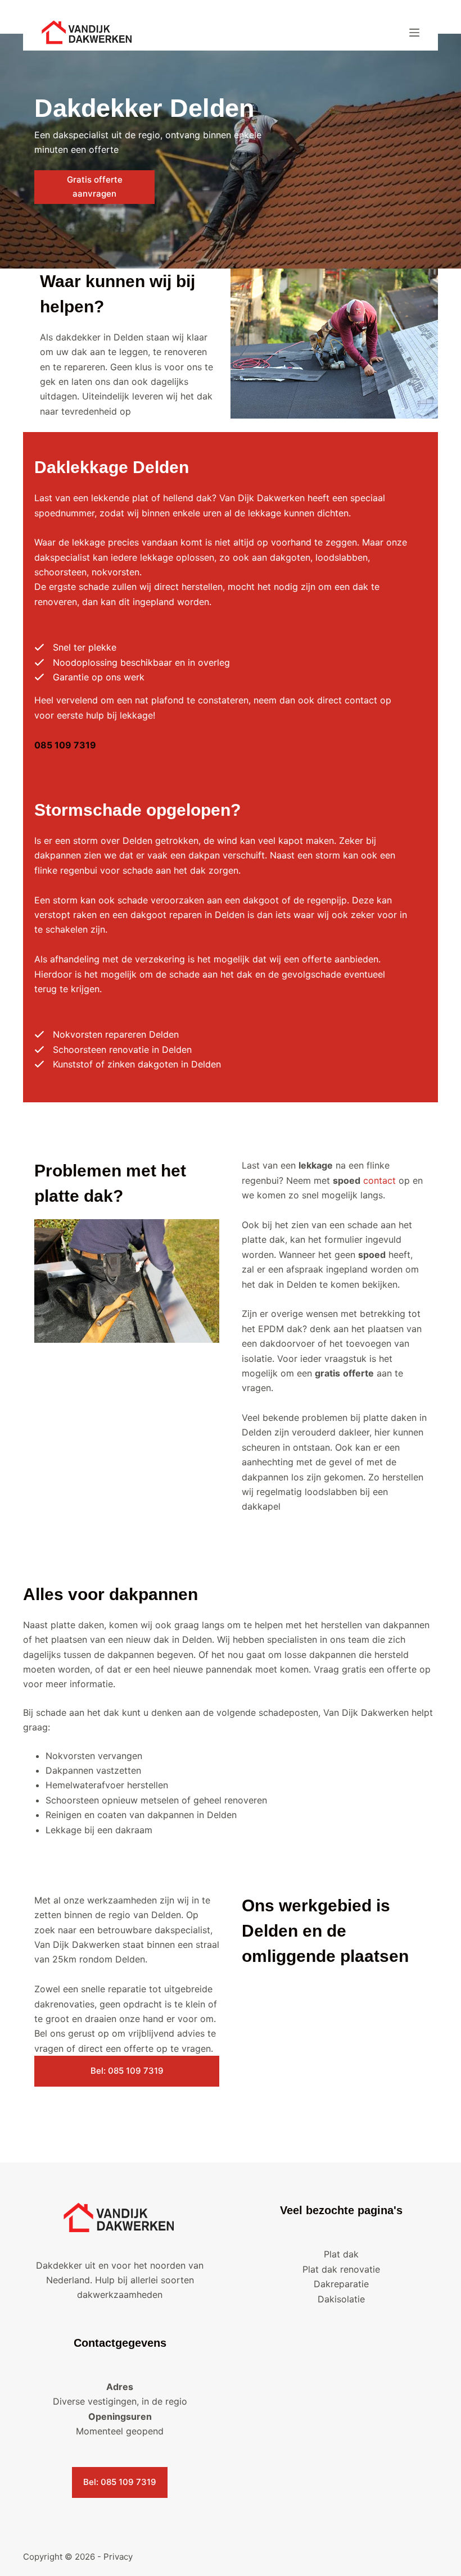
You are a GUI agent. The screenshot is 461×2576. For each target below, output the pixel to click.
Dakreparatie (341, 2284)
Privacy (118, 2557)
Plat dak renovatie (341, 2269)
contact (379, 1180)
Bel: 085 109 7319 (127, 2071)
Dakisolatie (341, 2299)
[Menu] (414, 33)
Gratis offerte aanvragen (95, 187)
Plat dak (341, 2254)
